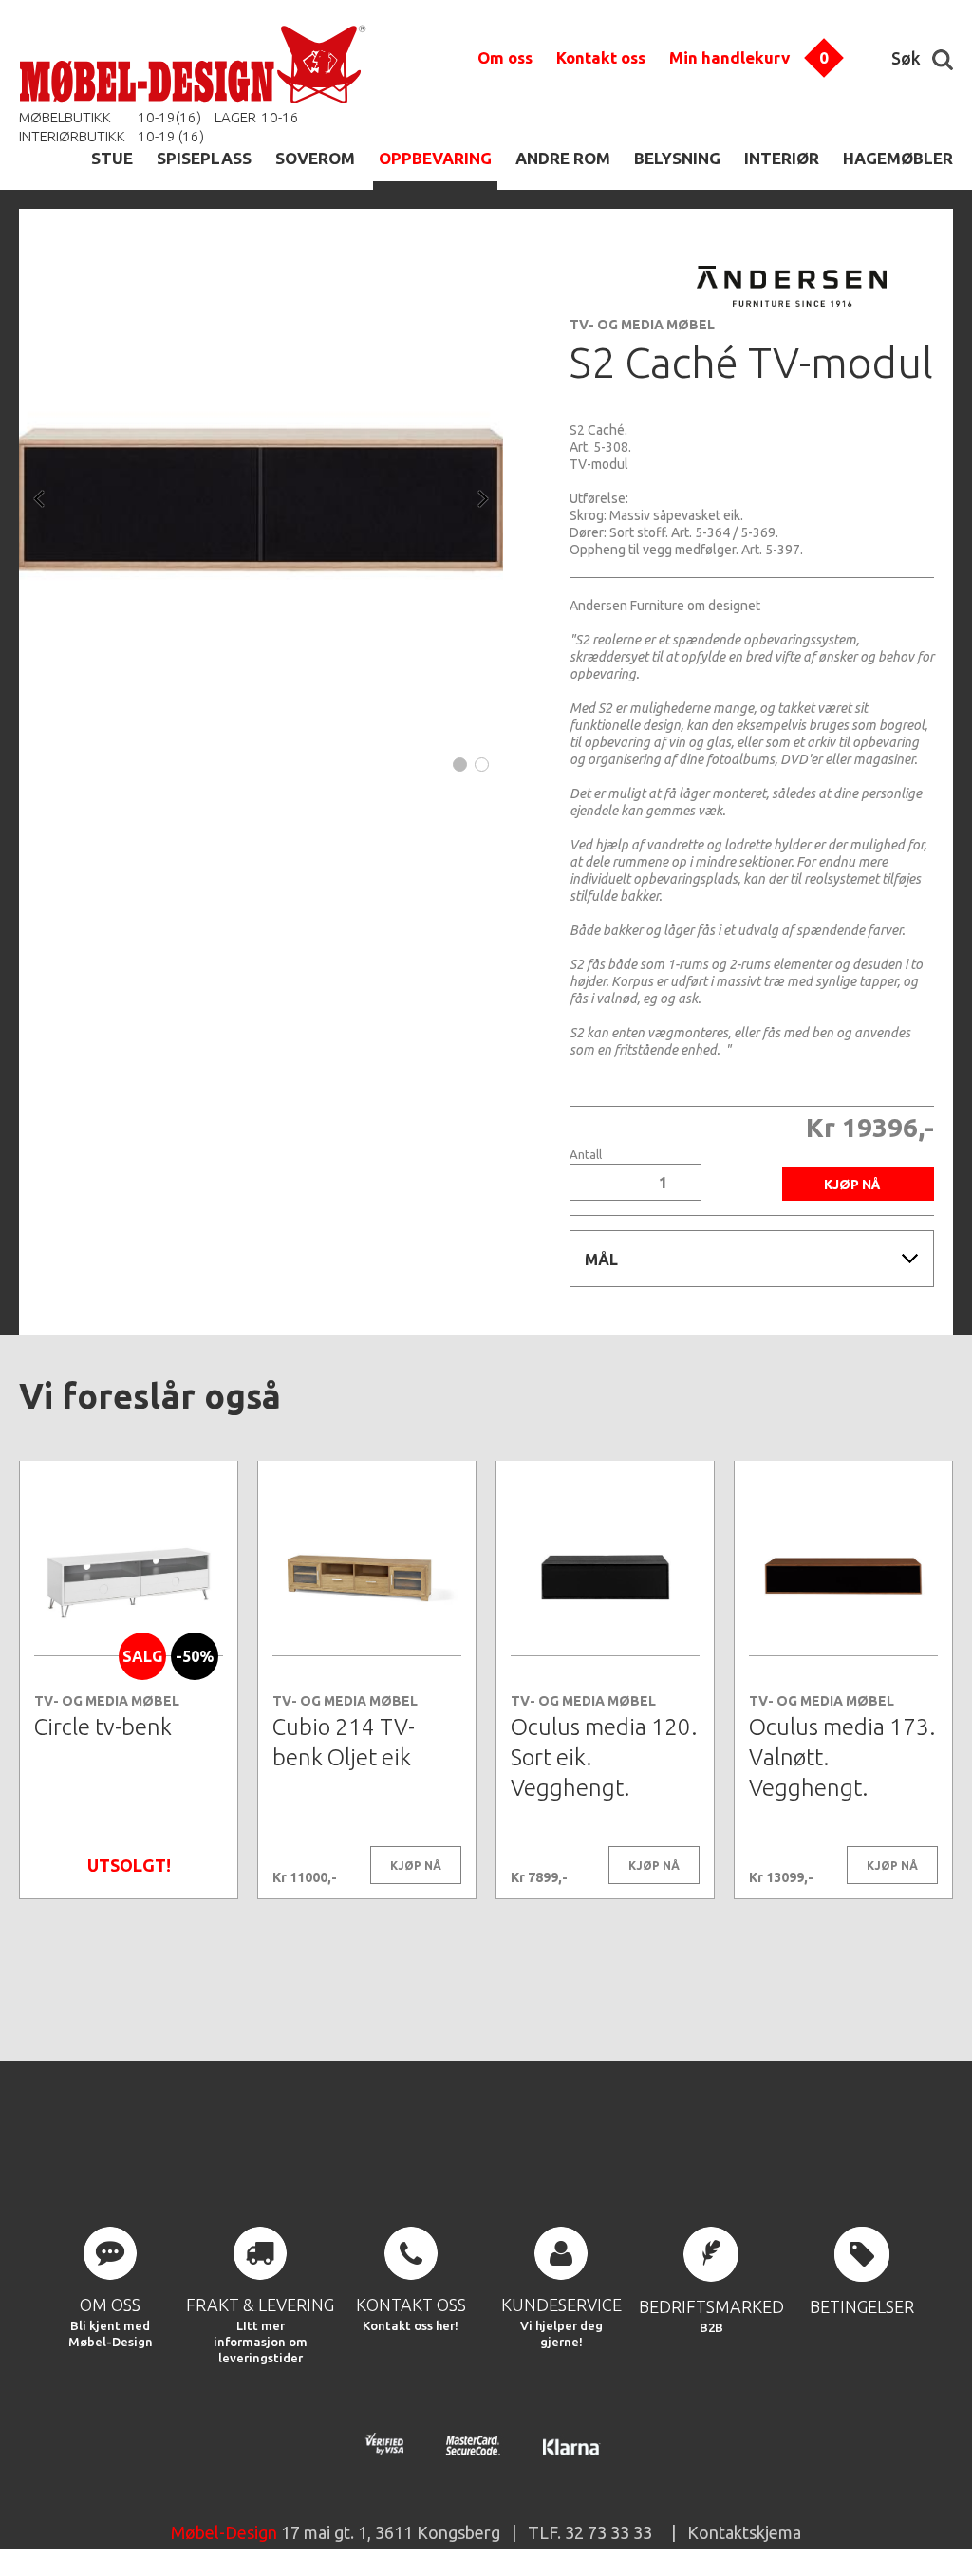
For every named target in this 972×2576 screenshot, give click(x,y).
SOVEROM (315, 158)
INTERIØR (782, 158)
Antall (586, 1155)
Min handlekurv (729, 57)
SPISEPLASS (204, 158)
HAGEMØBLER (898, 158)
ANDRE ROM (563, 158)
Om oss (505, 57)
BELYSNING (677, 158)
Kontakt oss (601, 57)
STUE (112, 158)
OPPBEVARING (435, 158)
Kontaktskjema (744, 2532)
